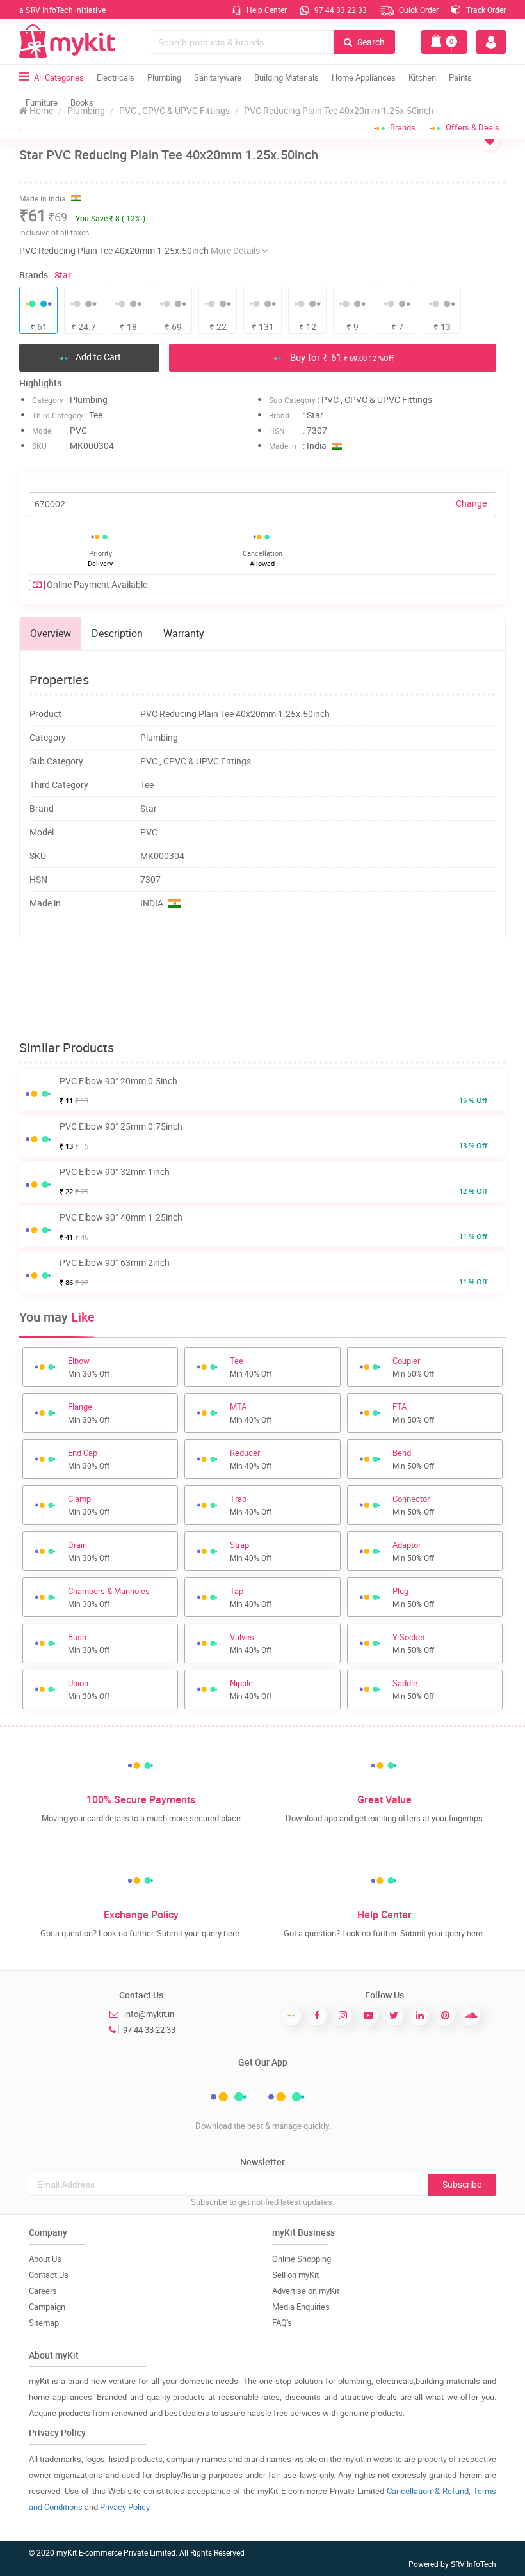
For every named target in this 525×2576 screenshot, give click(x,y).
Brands (403, 127)
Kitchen (422, 77)
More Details (236, 250)
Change (471, 503)
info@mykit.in (149, 2014)
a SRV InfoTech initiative (62, 10)
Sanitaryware (218, 77)
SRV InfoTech (473, 2564)
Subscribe (462, 2184)
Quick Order (418, 10)
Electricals (116, 77)
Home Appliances (364, 77)
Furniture (42, 102)
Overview (51, 633)
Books (82, 102)
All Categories (59, 77)
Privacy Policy (125, 2507)
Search (370, 42)
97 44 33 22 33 (340, 10)
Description (117, 633)
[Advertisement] (262, 990)
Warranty (184, 633)
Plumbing (164, 77)
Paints (460, 77)
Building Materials (287, 77)
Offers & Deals (472, 127)
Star (63, 275)
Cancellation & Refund (427, 2491)
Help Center (266, 10)
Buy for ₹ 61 (341, 357)
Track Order (485, 10)
